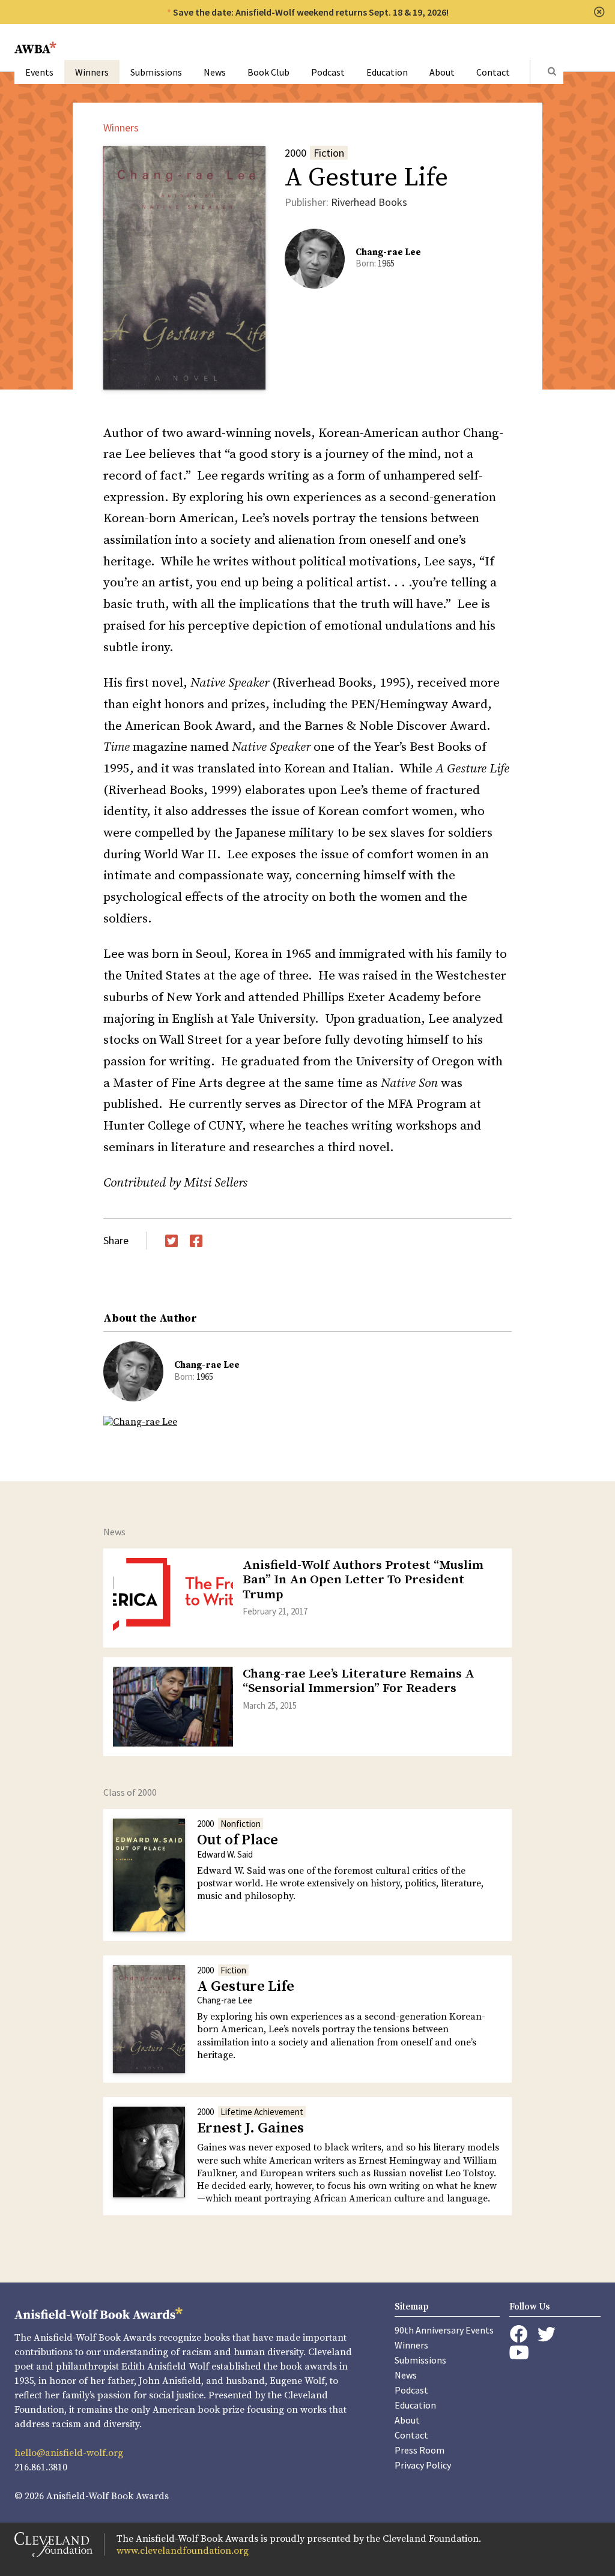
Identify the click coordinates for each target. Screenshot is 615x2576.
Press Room (420, 2450)
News (215, 72)
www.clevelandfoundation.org (183, 2551)
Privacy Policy (423, 2465)
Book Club (268, 72)
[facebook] (519, 2334)
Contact (493, 72)
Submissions (156, 72)
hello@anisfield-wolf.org (69, 2453)
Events (39, 72)
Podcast (328, 72)
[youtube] (519, 2352)
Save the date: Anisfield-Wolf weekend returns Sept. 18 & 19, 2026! (311, 12)
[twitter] (547, 2334)
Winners (92, 72)
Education (387, 72)
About (442, 72)
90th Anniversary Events (444, 2330)
